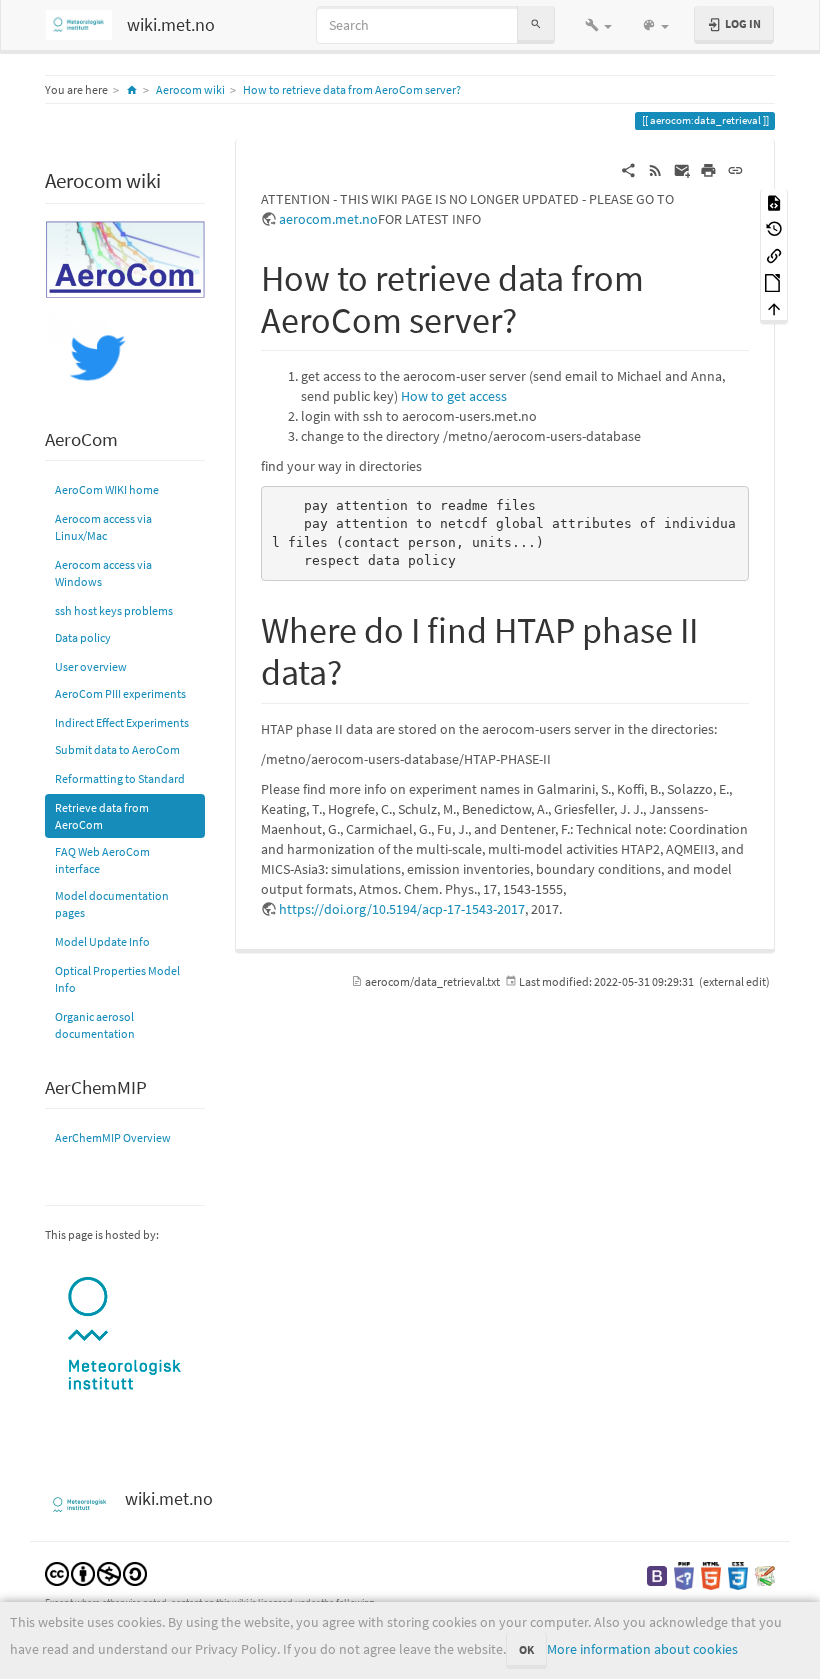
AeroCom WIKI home (107, 489)
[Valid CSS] (738, 1574)
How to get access (454, 396)
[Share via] (628, 169)
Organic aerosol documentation (95, 1025)
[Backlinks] (774, 254)
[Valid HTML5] (711, 1574)
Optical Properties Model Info (117, 979)
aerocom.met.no (328, 219)
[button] (598, 25)
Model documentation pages (112, 904)
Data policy (83, 637)
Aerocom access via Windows (103, 573)
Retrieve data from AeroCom (102, 816)
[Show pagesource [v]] (774, 201)
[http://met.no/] (125, 1334)
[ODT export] (774, 281)
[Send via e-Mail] (682, 169)
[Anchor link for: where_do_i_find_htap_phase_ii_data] (360, 669)
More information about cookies (642, 1649)
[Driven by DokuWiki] (765, 1574)
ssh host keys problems (114, 610)
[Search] (536, 24)
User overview (91, 666)
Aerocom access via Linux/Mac (103, 527)
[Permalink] (735, 169)
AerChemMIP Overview (113, 1137)
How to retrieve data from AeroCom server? (352, 89)
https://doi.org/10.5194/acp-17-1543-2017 (402, 909)
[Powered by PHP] (684, 1574)
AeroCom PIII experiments (120, 693)
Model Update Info (102, 941)
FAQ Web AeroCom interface (102, 860)
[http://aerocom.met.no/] (125, 257)
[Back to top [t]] (774, 308)
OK (526, 1649)
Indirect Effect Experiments (122, 722)
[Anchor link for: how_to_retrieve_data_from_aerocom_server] (535, 317)
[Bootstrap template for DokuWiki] (657, 1574)
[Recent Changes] (655, 169)
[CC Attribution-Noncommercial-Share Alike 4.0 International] (96, 1572)
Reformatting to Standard (120, 778)
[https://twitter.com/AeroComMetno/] (95, 353)
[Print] (708, 169)
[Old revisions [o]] (774, 228)
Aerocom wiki (190, 89)
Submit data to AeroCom (117, 749)
